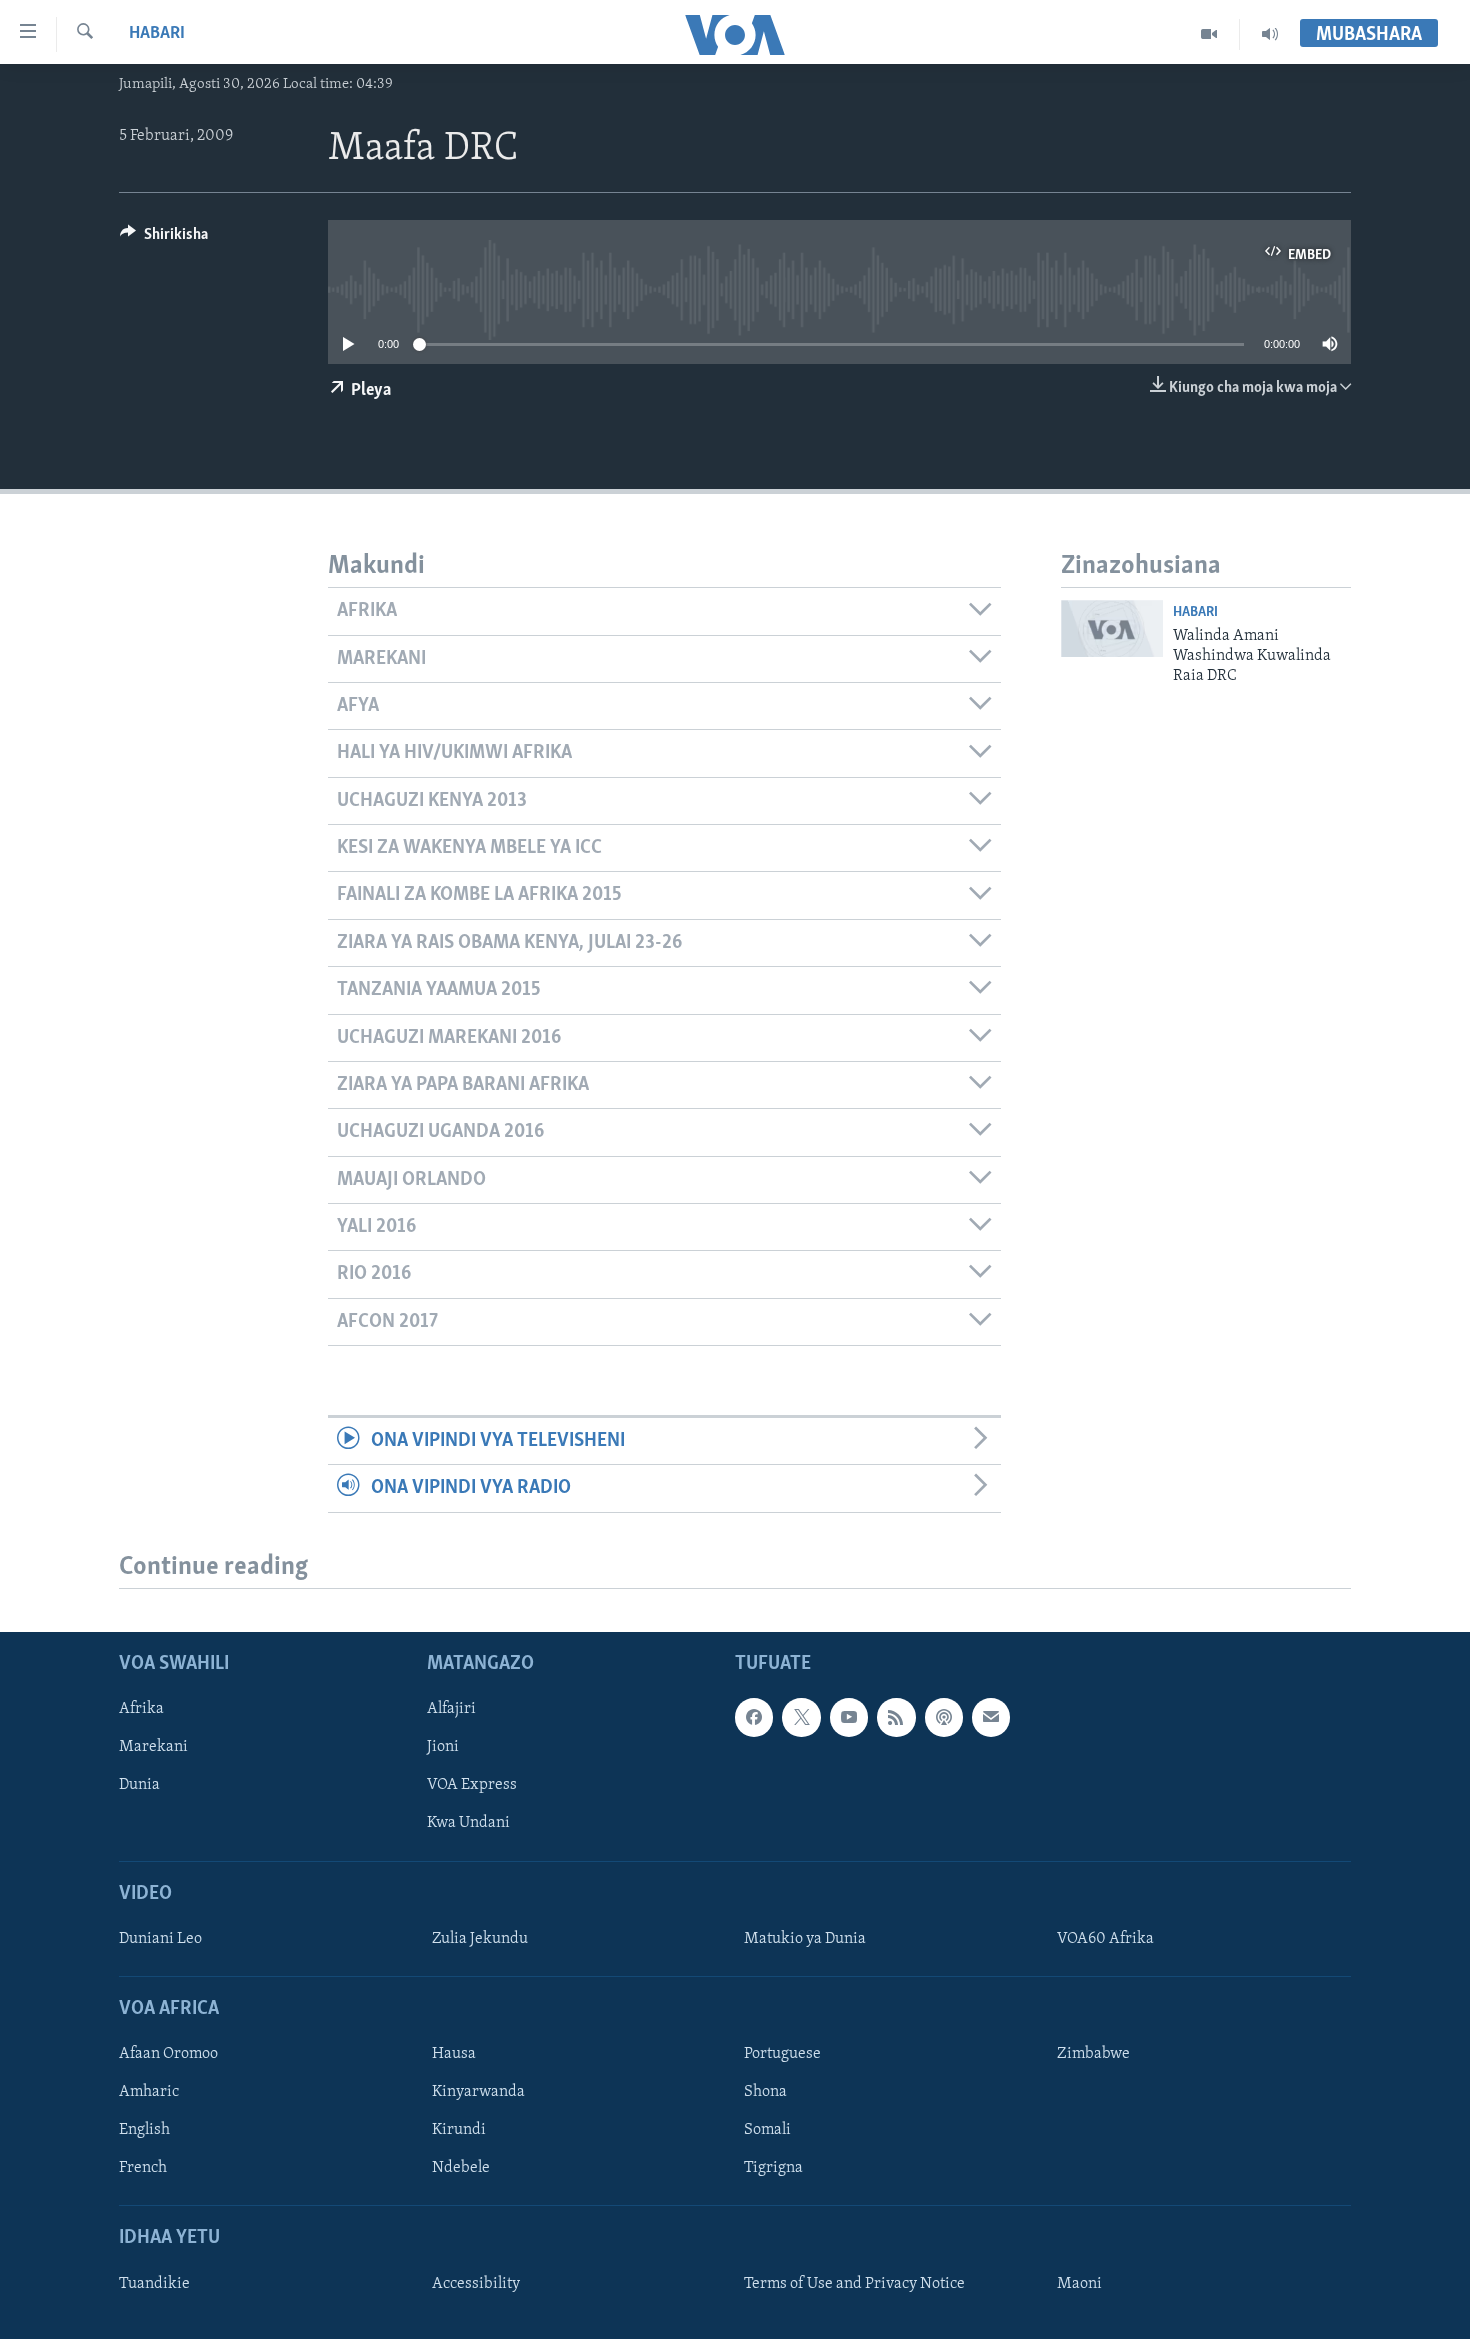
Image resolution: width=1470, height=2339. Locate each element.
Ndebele (461, 2169)
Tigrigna (773, 2169)
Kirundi (459, 2131)
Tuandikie (154, 2284)
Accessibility (476, 2284)
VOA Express (472, 1786)
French (143, 2169)
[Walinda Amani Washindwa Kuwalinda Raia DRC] (1112, 628)
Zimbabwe (1093, 2055)
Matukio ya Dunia (805, 1939)
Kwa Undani (468, 1824)
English (144, 2131)
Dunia (139, 1786)
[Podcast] (944, 1718)
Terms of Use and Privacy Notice (854, 2284)
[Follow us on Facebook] (754, 1718)
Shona (765, 2093)
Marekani (153, 1748)
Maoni (1079, 2284)
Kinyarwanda (478, 2093)
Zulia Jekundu (480, 1939)
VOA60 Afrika (1105, 1939)
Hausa (454, 2055)
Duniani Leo (160, 1939)
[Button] (164, 239)
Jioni (443, 1748)
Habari (157, 34)
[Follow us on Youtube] (849, 1718)
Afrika (141, 1710)
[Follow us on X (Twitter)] (801, 1718)
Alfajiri (451, 1710)
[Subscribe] (991, 1718)
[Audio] (1270, 34)
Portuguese (782, 2055)
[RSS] (896, 1718)
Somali (767, 2131)
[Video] (1209, 34)
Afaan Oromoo (168, 2055)
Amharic (149, 2093)
